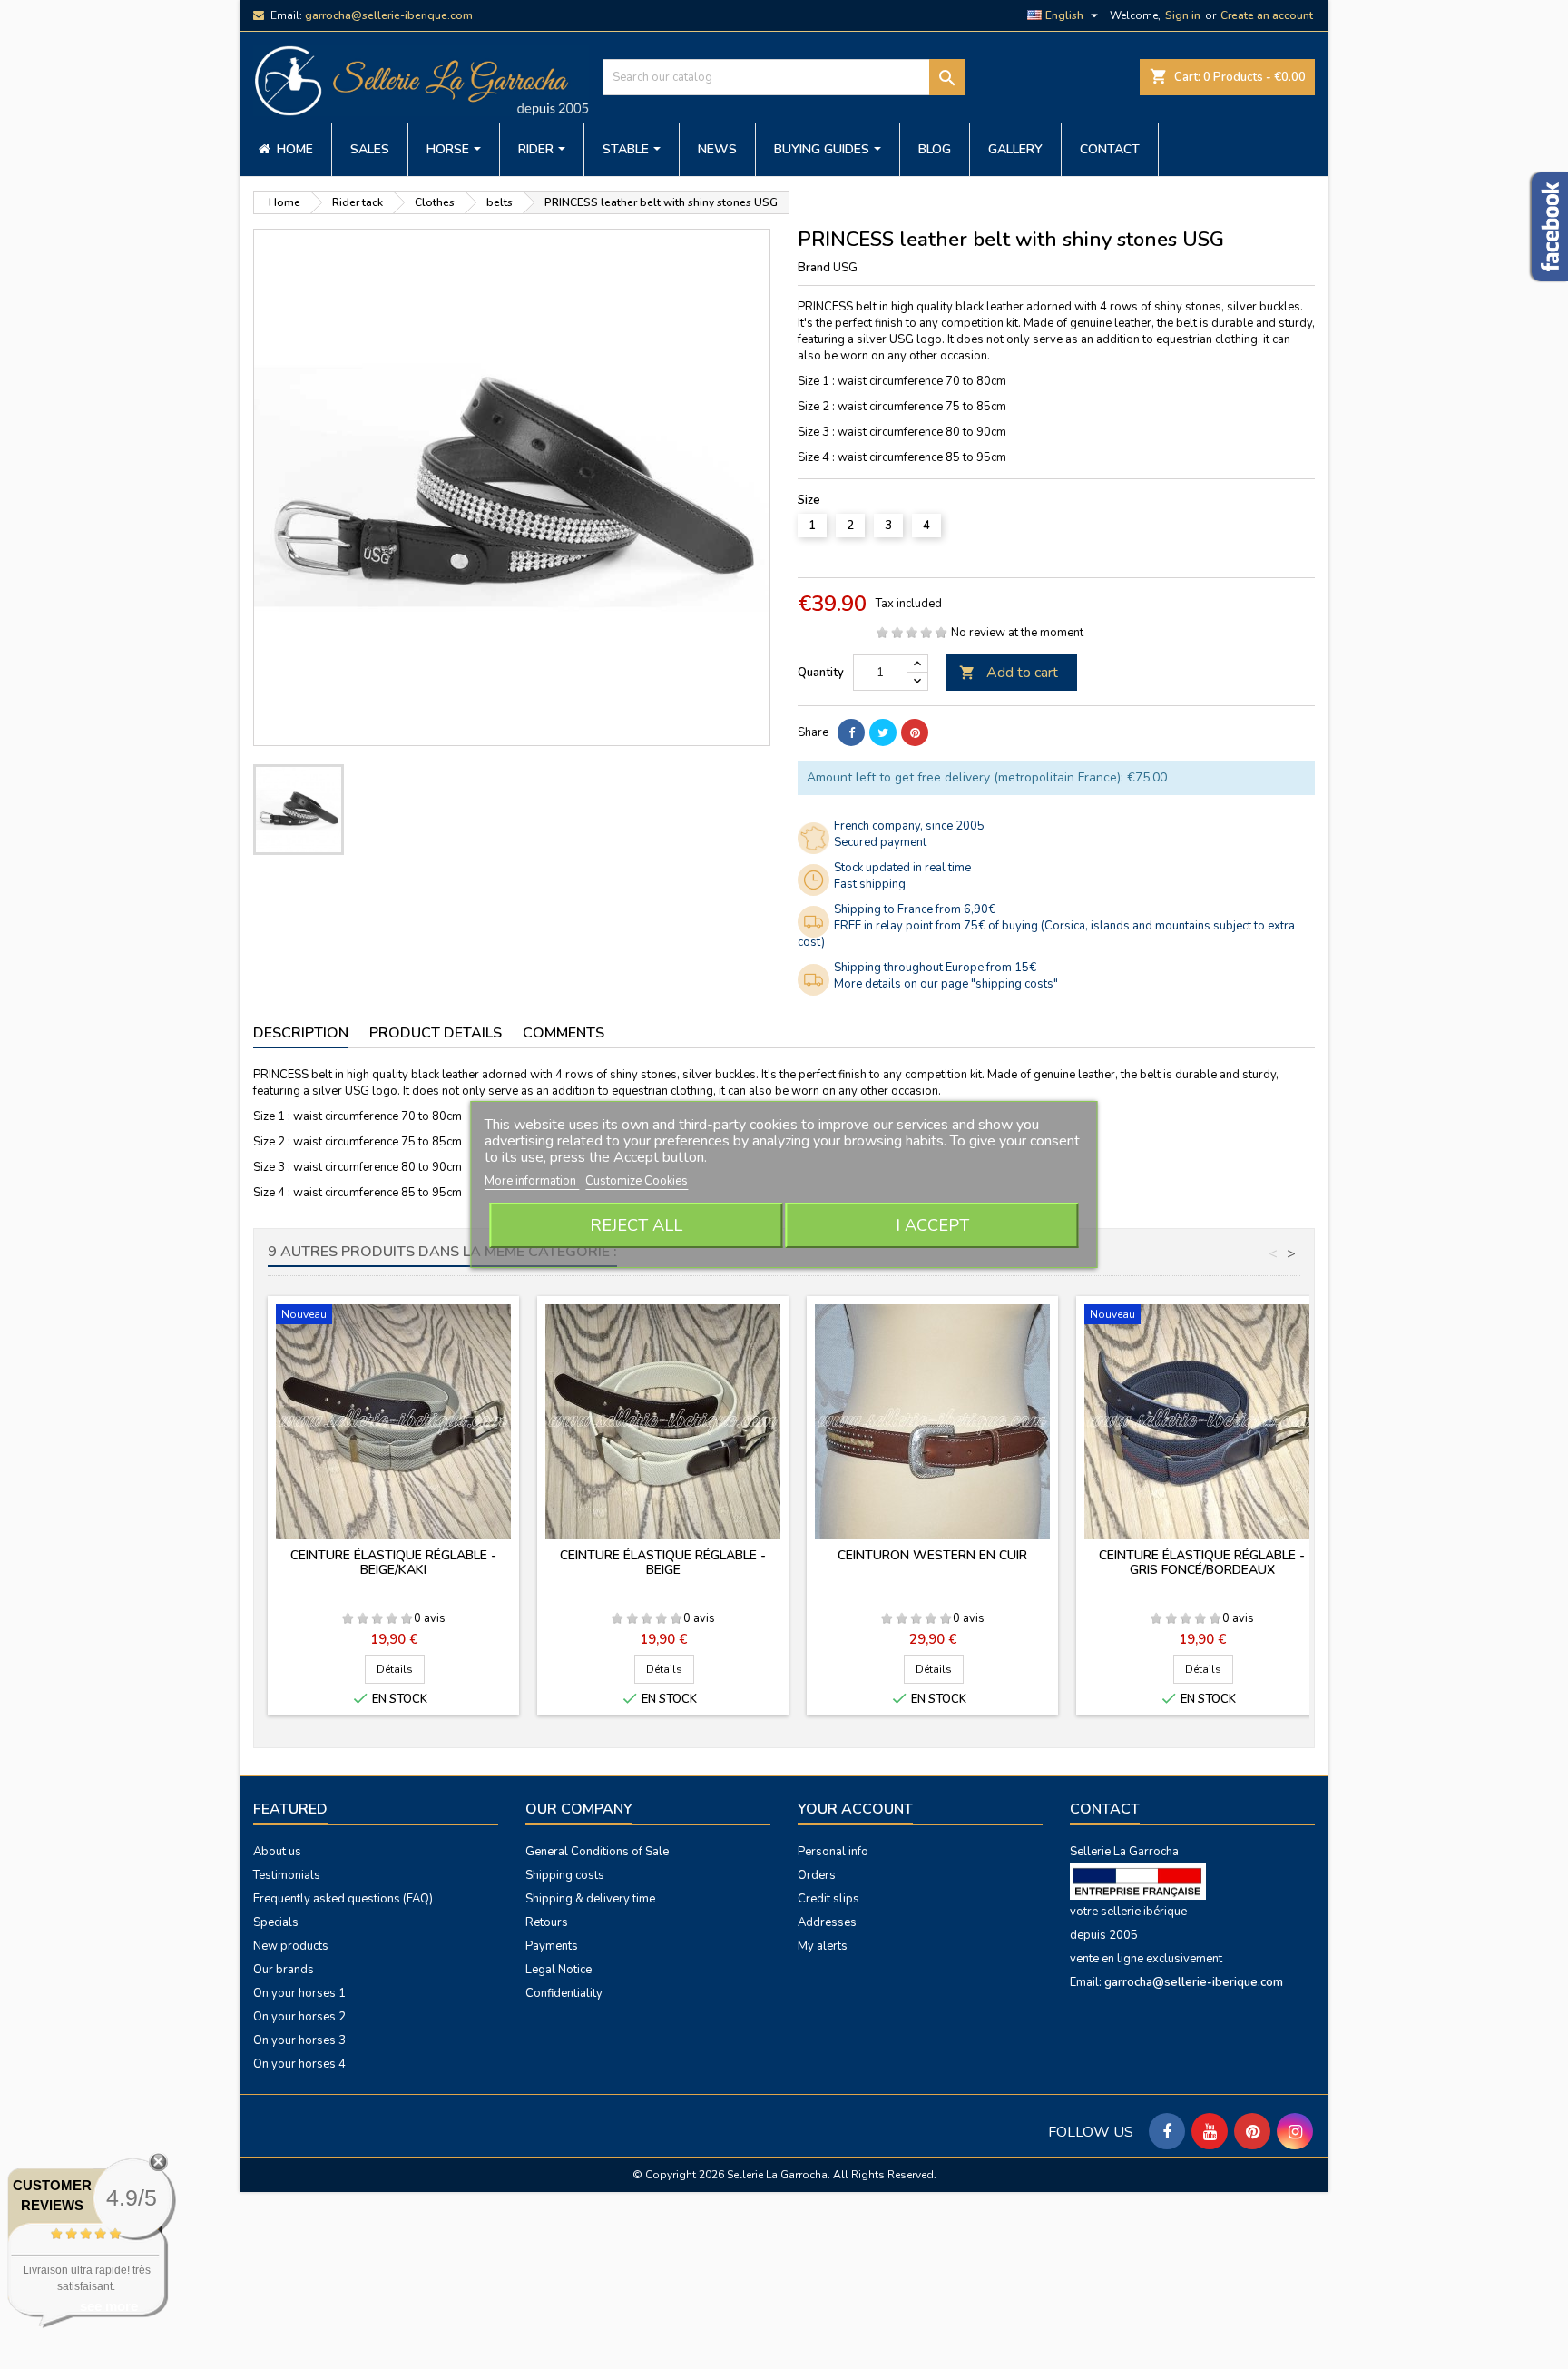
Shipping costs (565, 1875)
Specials (276, 1922)
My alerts (823, 1946)
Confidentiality (564, 1993)
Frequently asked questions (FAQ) (343, 1899)
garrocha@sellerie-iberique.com (389, 15)
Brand (814, 268)
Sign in (1183, 15)
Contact (1105, 1809)
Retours (547, 1922)
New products (291, 1946)
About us (277, 1852)
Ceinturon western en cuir (932, 1555)
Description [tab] (301, 1033)
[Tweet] (883, 732)
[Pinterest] (915, 732)
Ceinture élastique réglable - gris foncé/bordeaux (1202, 1563)
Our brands (284, 1970)
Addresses (827, 1922)
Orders (817, 1875)
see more (109, 2306)
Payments (552, 1946)
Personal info (833, 1852)
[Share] (851, 732)
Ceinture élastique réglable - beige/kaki (393, 1563)
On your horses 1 (299, 1993)
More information (532, 1181)
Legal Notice (559, 1970)
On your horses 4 (299, 2064)
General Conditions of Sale (597, 1852)
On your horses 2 (299, 2017)
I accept (932, 1225)
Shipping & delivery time (590, 1899)
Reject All (636, 1225)
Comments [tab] (563, 1033)
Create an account (1267, 15)
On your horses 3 (299, 2040)
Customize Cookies (637, 1181)
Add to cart (1009, 673)
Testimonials (287, 1875)
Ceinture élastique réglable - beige (663, 1563)
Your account (855, 1809)
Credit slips (828, 1899)
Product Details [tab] (436, 1033)
